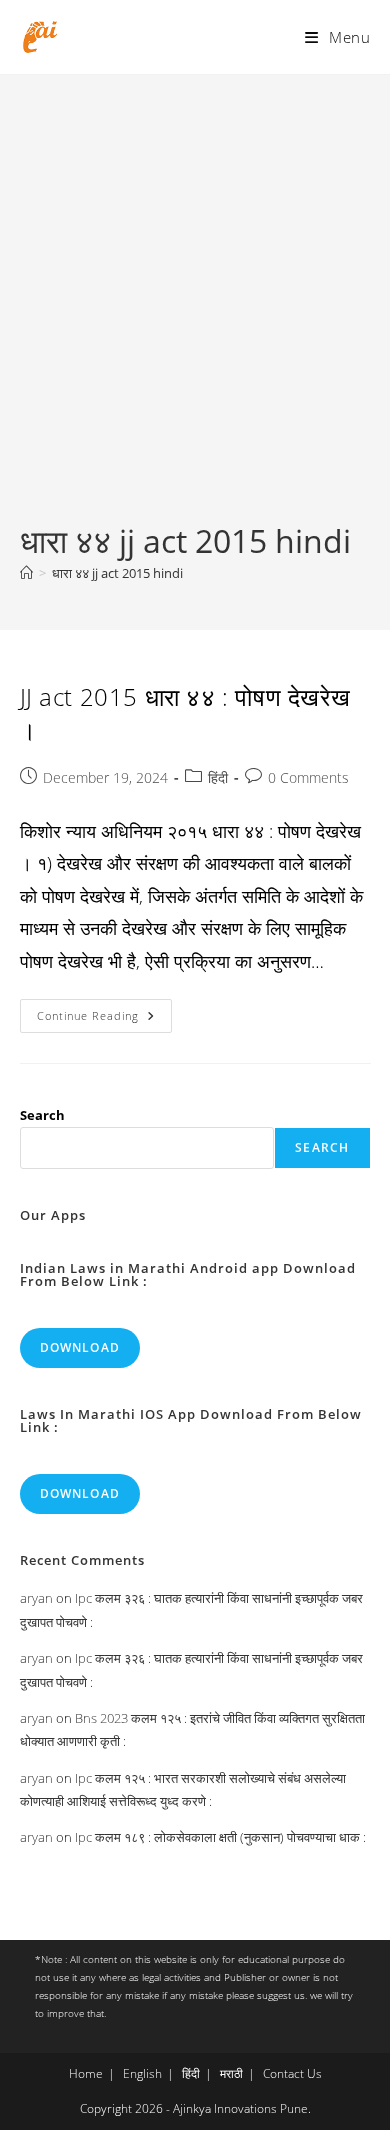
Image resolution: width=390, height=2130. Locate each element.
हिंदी (218, 777)
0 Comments (308, 777)
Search (42, 1115)
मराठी (231, 2073)
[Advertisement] (195, 314)
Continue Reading (104, 1019)
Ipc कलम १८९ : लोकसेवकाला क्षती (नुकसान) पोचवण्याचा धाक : (220, 1837)
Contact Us (292, 2073)
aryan (36, 1598)
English (142, 2073)
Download (80, 1347)
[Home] (26, 573)
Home (86, 2073)
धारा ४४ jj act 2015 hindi (117, 573)
